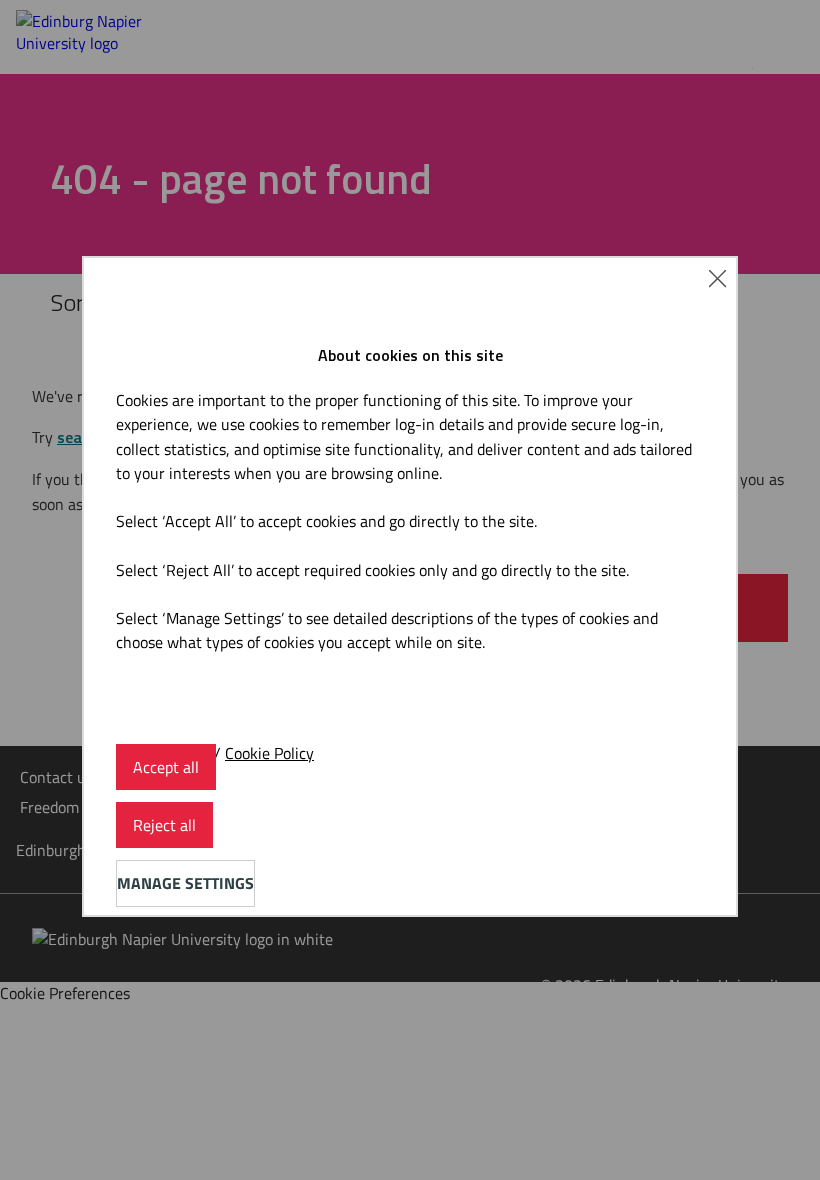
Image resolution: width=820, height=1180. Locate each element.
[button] (717, 277)
